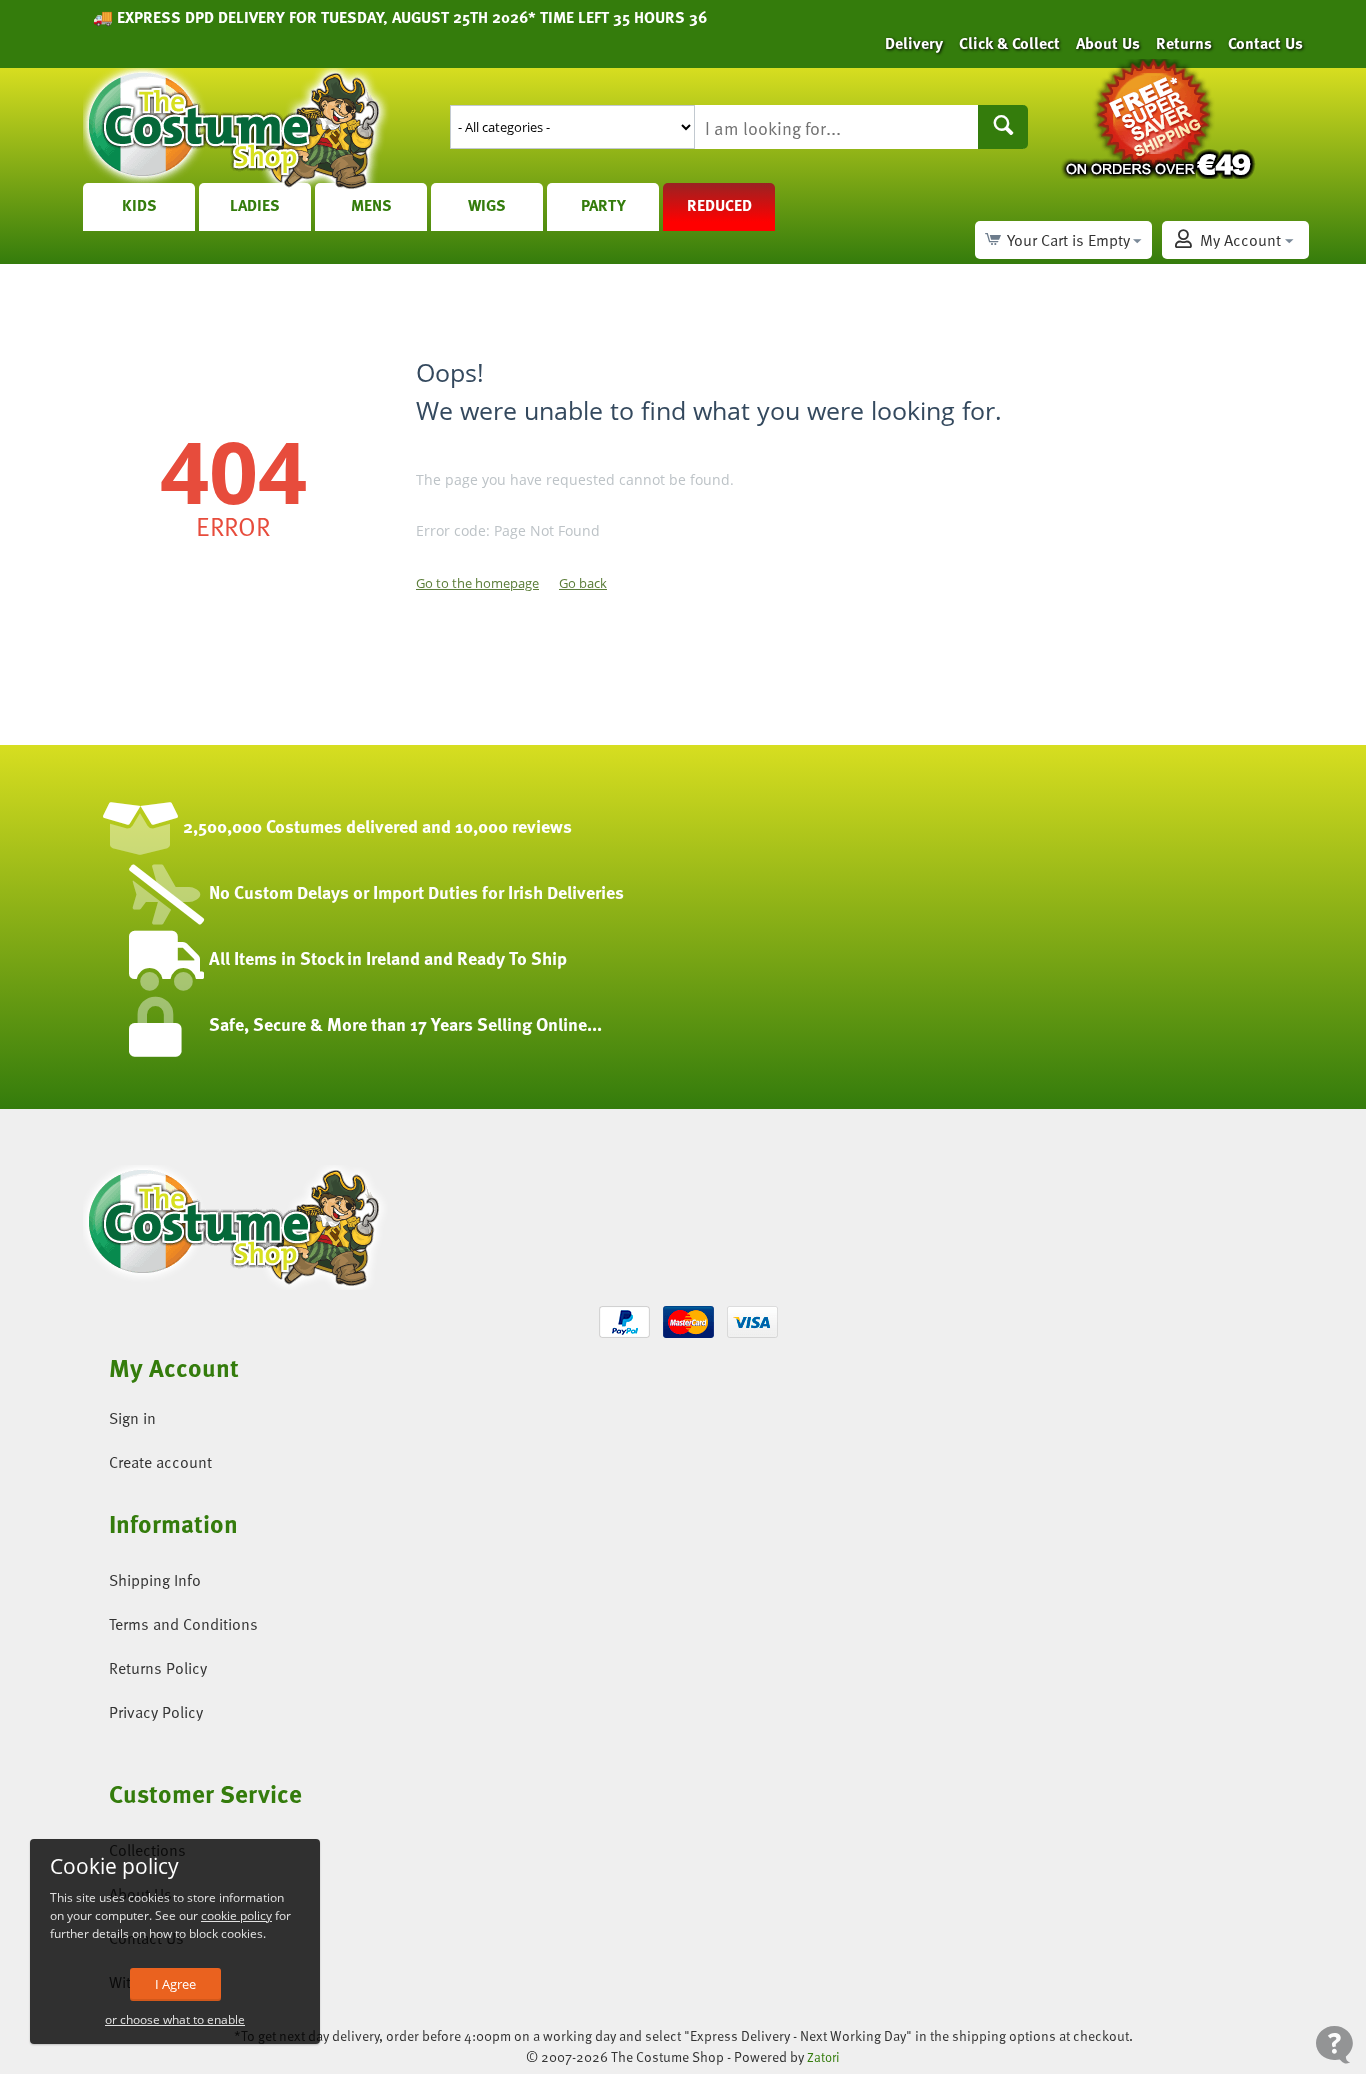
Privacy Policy (156, 1712)
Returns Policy (158, 1668)
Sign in (132, 1418)
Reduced (719, 205)
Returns (1184, 43)
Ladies (255, 205)
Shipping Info (155, 1580)
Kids (139, 205)
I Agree (175, 1984)
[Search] (1003, 127)
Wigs (487, 205)
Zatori (823, 2057)
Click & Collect (1009, 43)
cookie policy (236, 1915)
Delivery (914, 43)
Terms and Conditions (183, 1624)
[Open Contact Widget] (1334, 2044)
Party (603, 205)
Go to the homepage (477, 583)
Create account (160, 1462)
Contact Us (1265, 43)
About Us (1108, 43)
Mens (371, 205)
